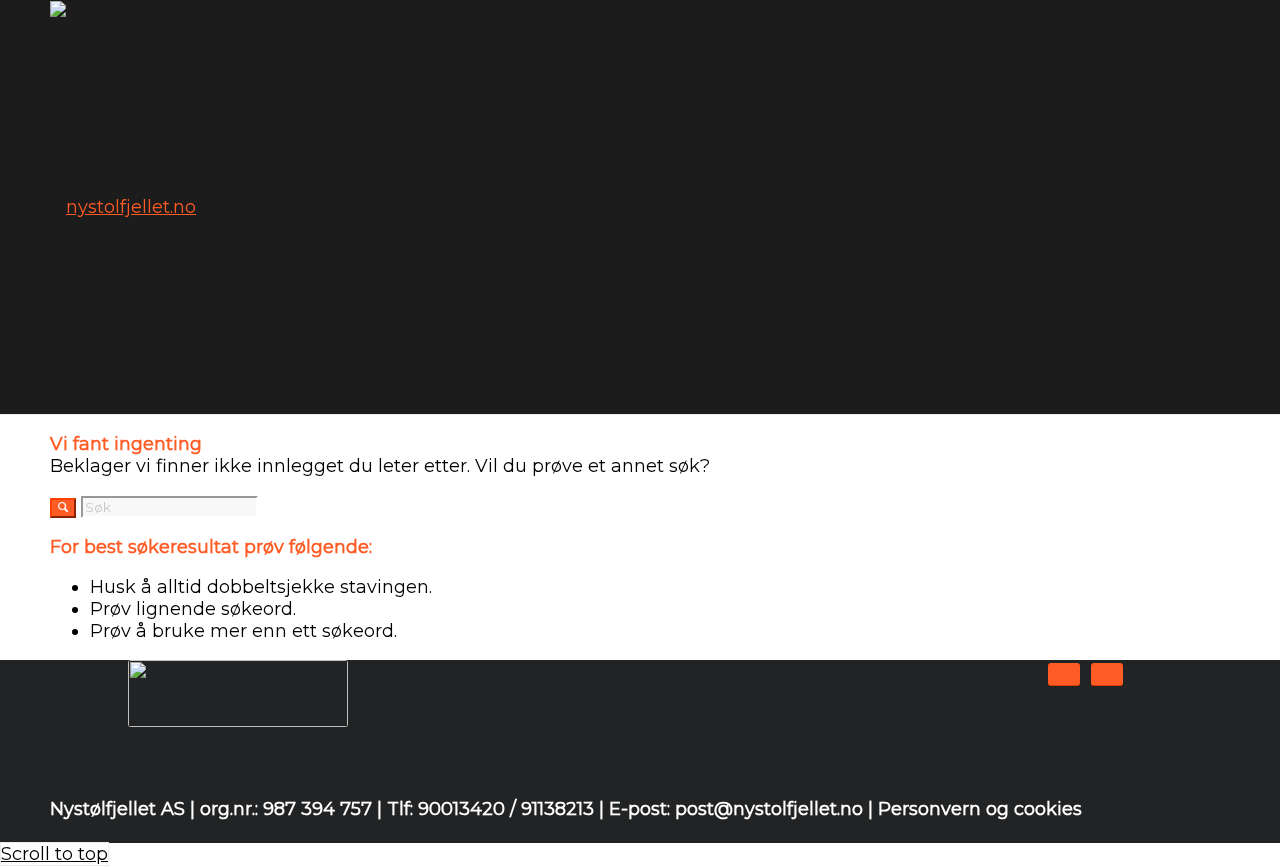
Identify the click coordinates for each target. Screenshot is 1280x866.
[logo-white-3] (123, 207)
